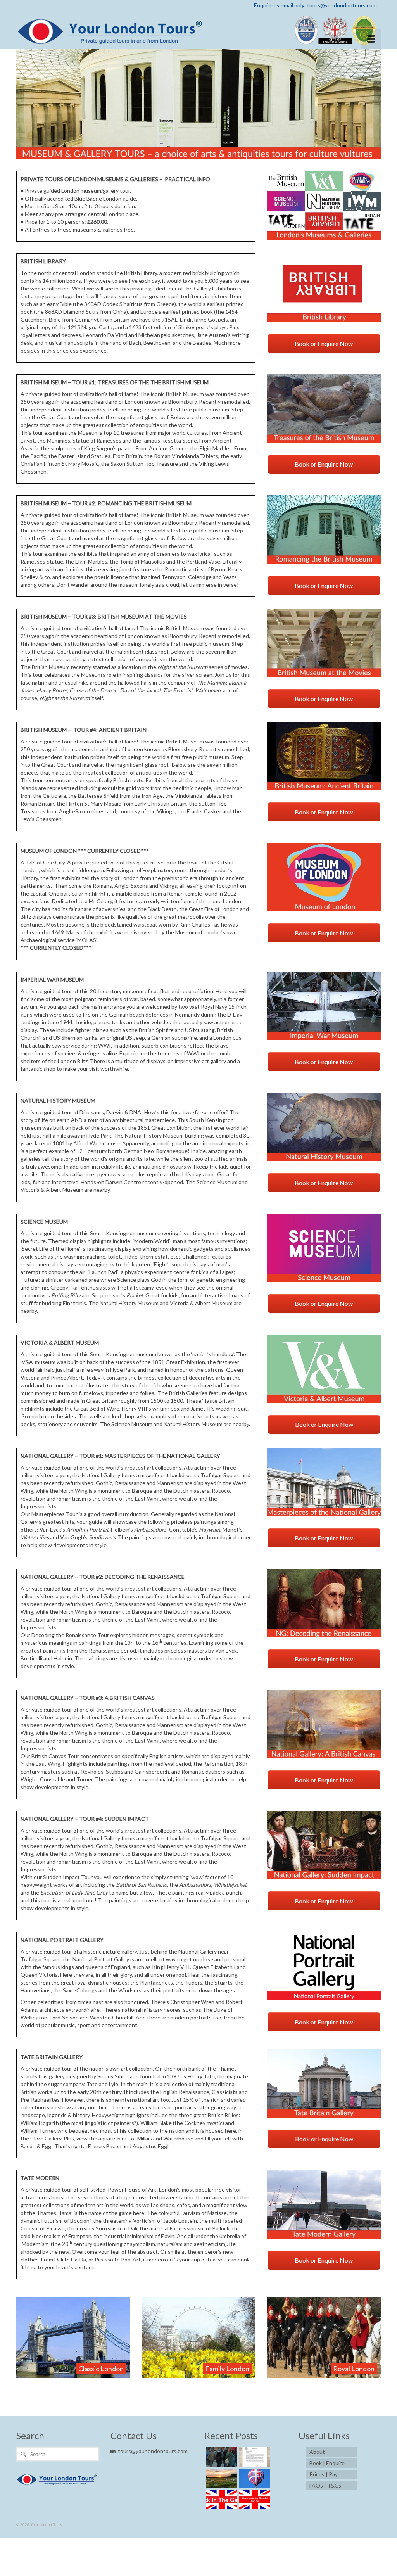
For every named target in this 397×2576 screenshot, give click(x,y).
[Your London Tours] (198, 30)
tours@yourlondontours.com (153, 2451)
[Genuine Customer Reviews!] (254, 2457)
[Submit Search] (22, 2454)
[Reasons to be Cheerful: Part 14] (254, 2500)
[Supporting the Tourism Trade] (221, 2457)
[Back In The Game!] (221, 2500)
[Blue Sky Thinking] (254, 2478)
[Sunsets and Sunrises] (221, 2478)
